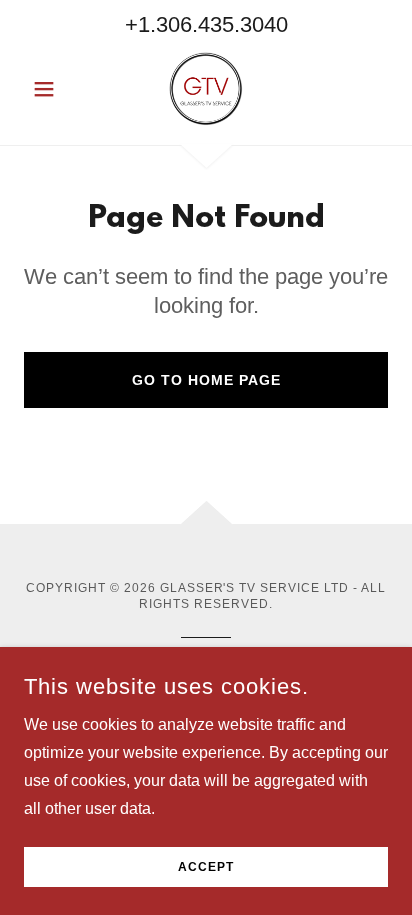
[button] (51, 89)
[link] (206, 89)
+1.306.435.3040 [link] (206, 24)
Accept (206, 867)
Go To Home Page (206, 380)
